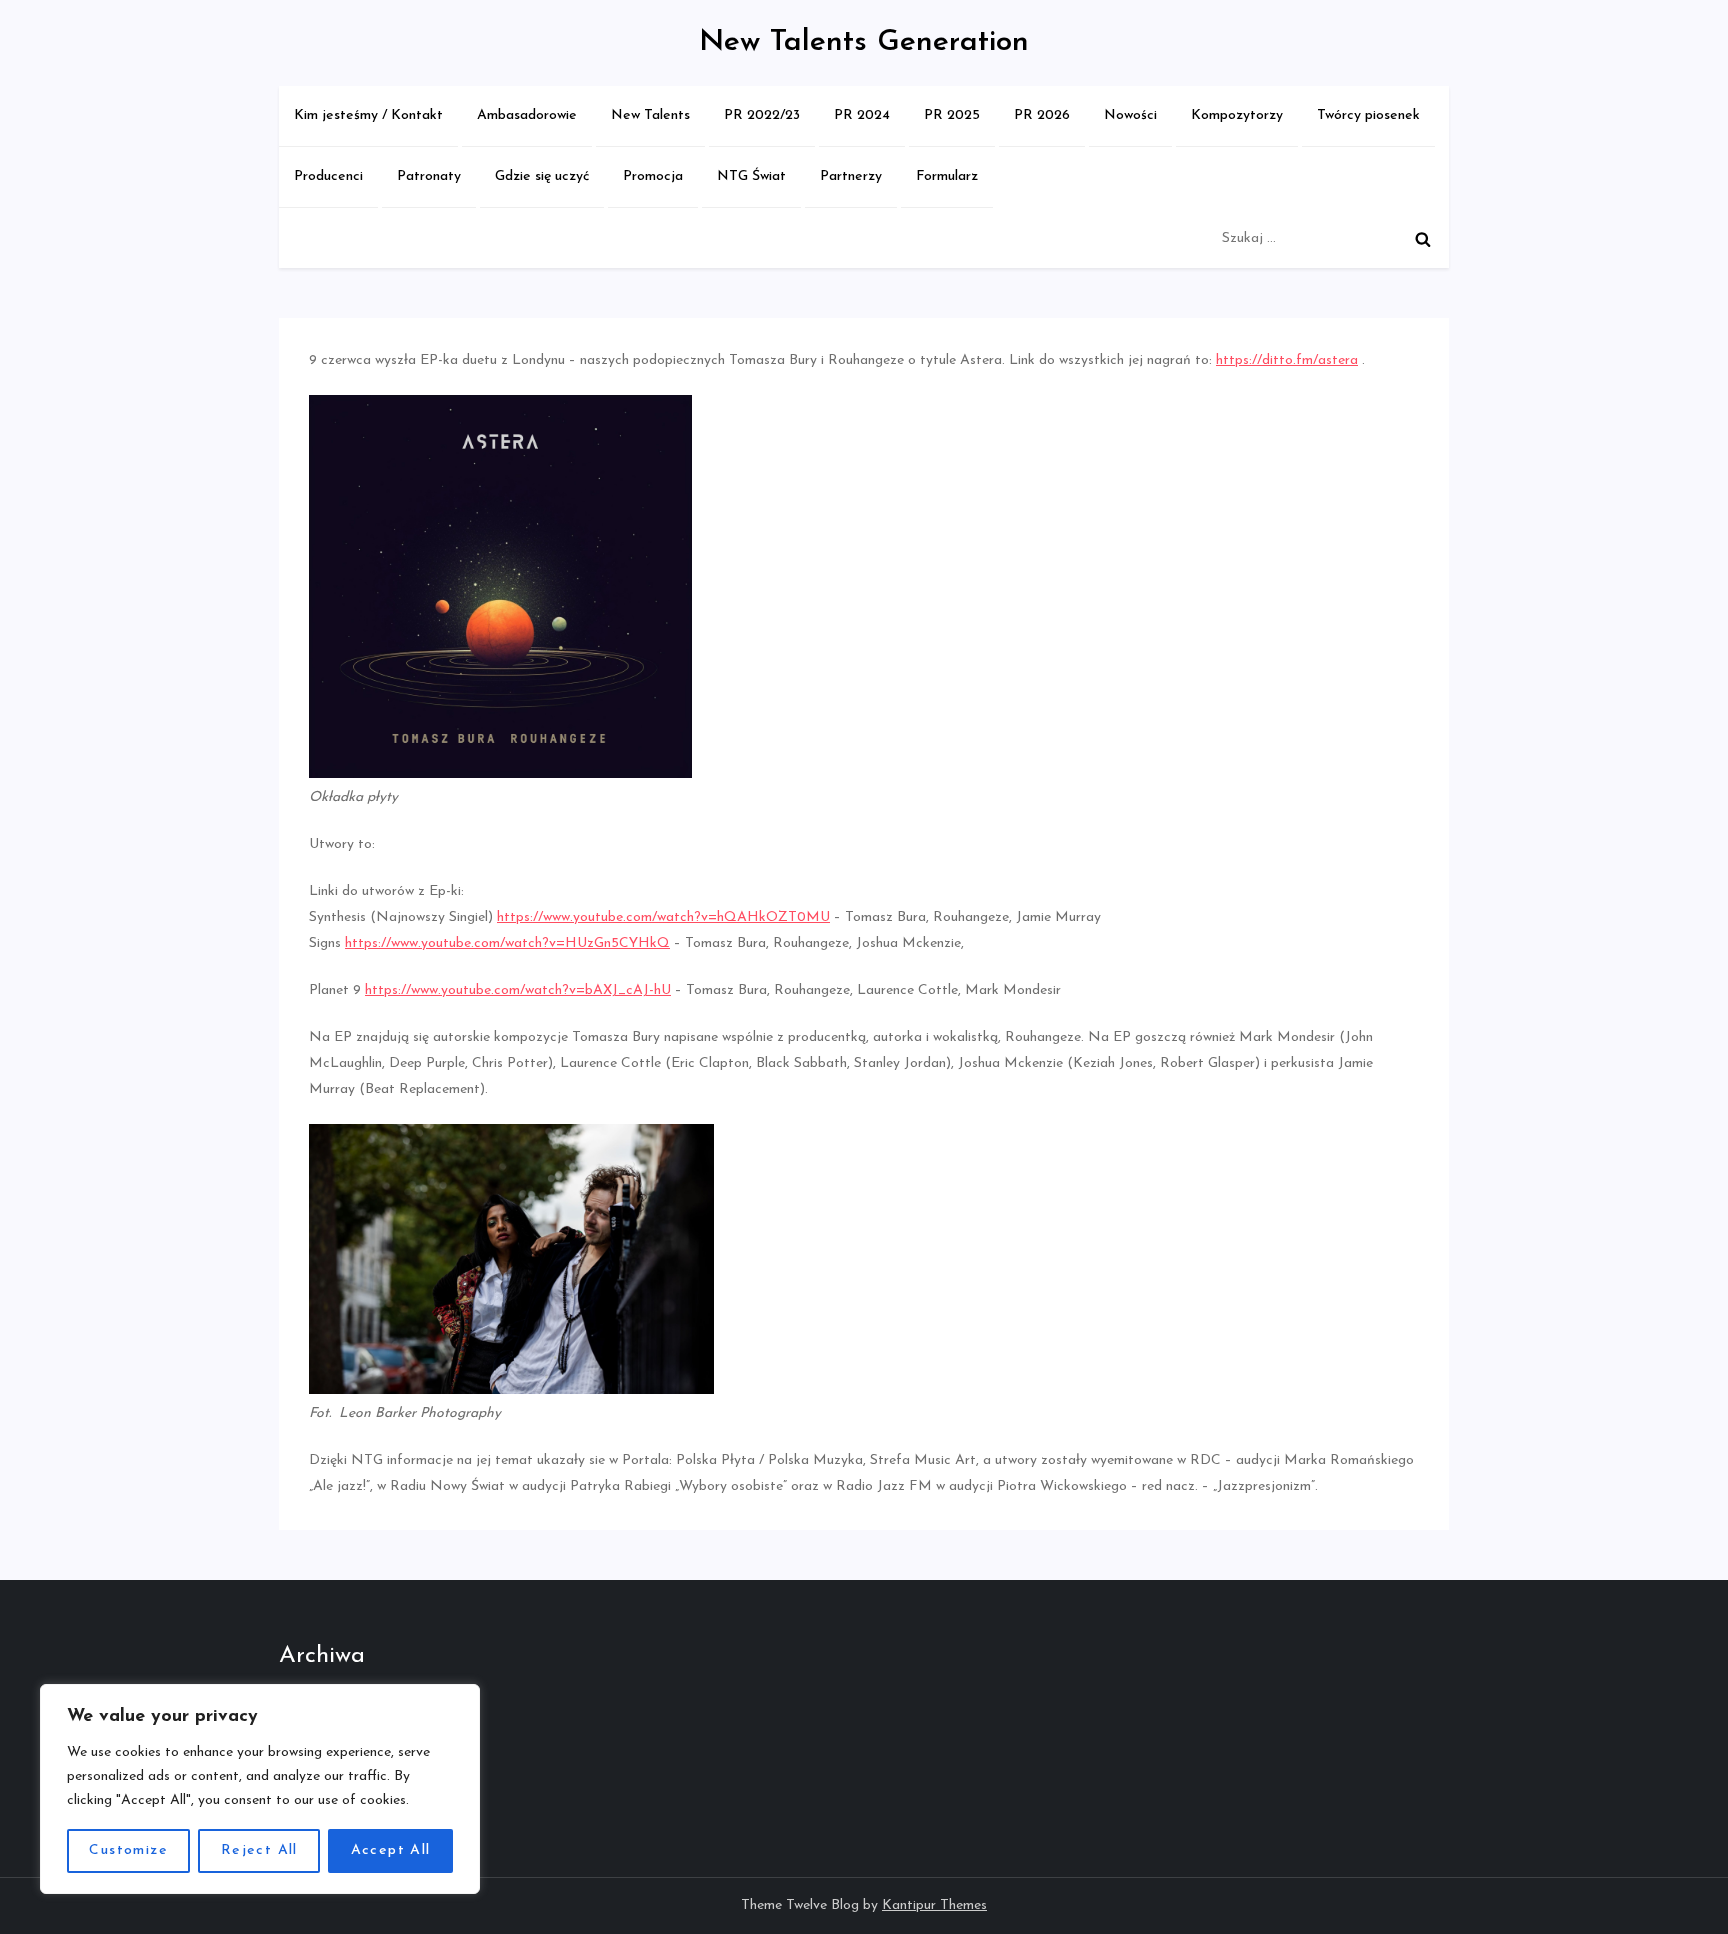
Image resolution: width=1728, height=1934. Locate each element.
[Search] (1423, 239)
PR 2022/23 (762, 115)
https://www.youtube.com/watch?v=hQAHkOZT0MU (663, 917)
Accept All (391, 1850)
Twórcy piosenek (1368, 115)
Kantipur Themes (934, 1905)
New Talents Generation (864, 42)
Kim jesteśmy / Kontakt (368, 115)
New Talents (650, 115)
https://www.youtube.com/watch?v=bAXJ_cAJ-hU (518, 990)
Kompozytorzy (1237, 115)
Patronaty (429, 176)
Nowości (1130, 115)
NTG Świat (751, 176)
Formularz (947, 176)
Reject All (259, 1850)
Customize (128, 1850)
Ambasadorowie (527, 115)
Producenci (328, 176)
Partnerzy (851, 176)
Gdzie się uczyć (542, 176)
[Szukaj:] (1330, 238)
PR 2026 (1042, 115)
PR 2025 (952, 115)
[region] (260, 1789)
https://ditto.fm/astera (1287, 360)
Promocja (653, 176)
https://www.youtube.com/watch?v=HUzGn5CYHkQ (507, 943)
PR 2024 (862, 115)
